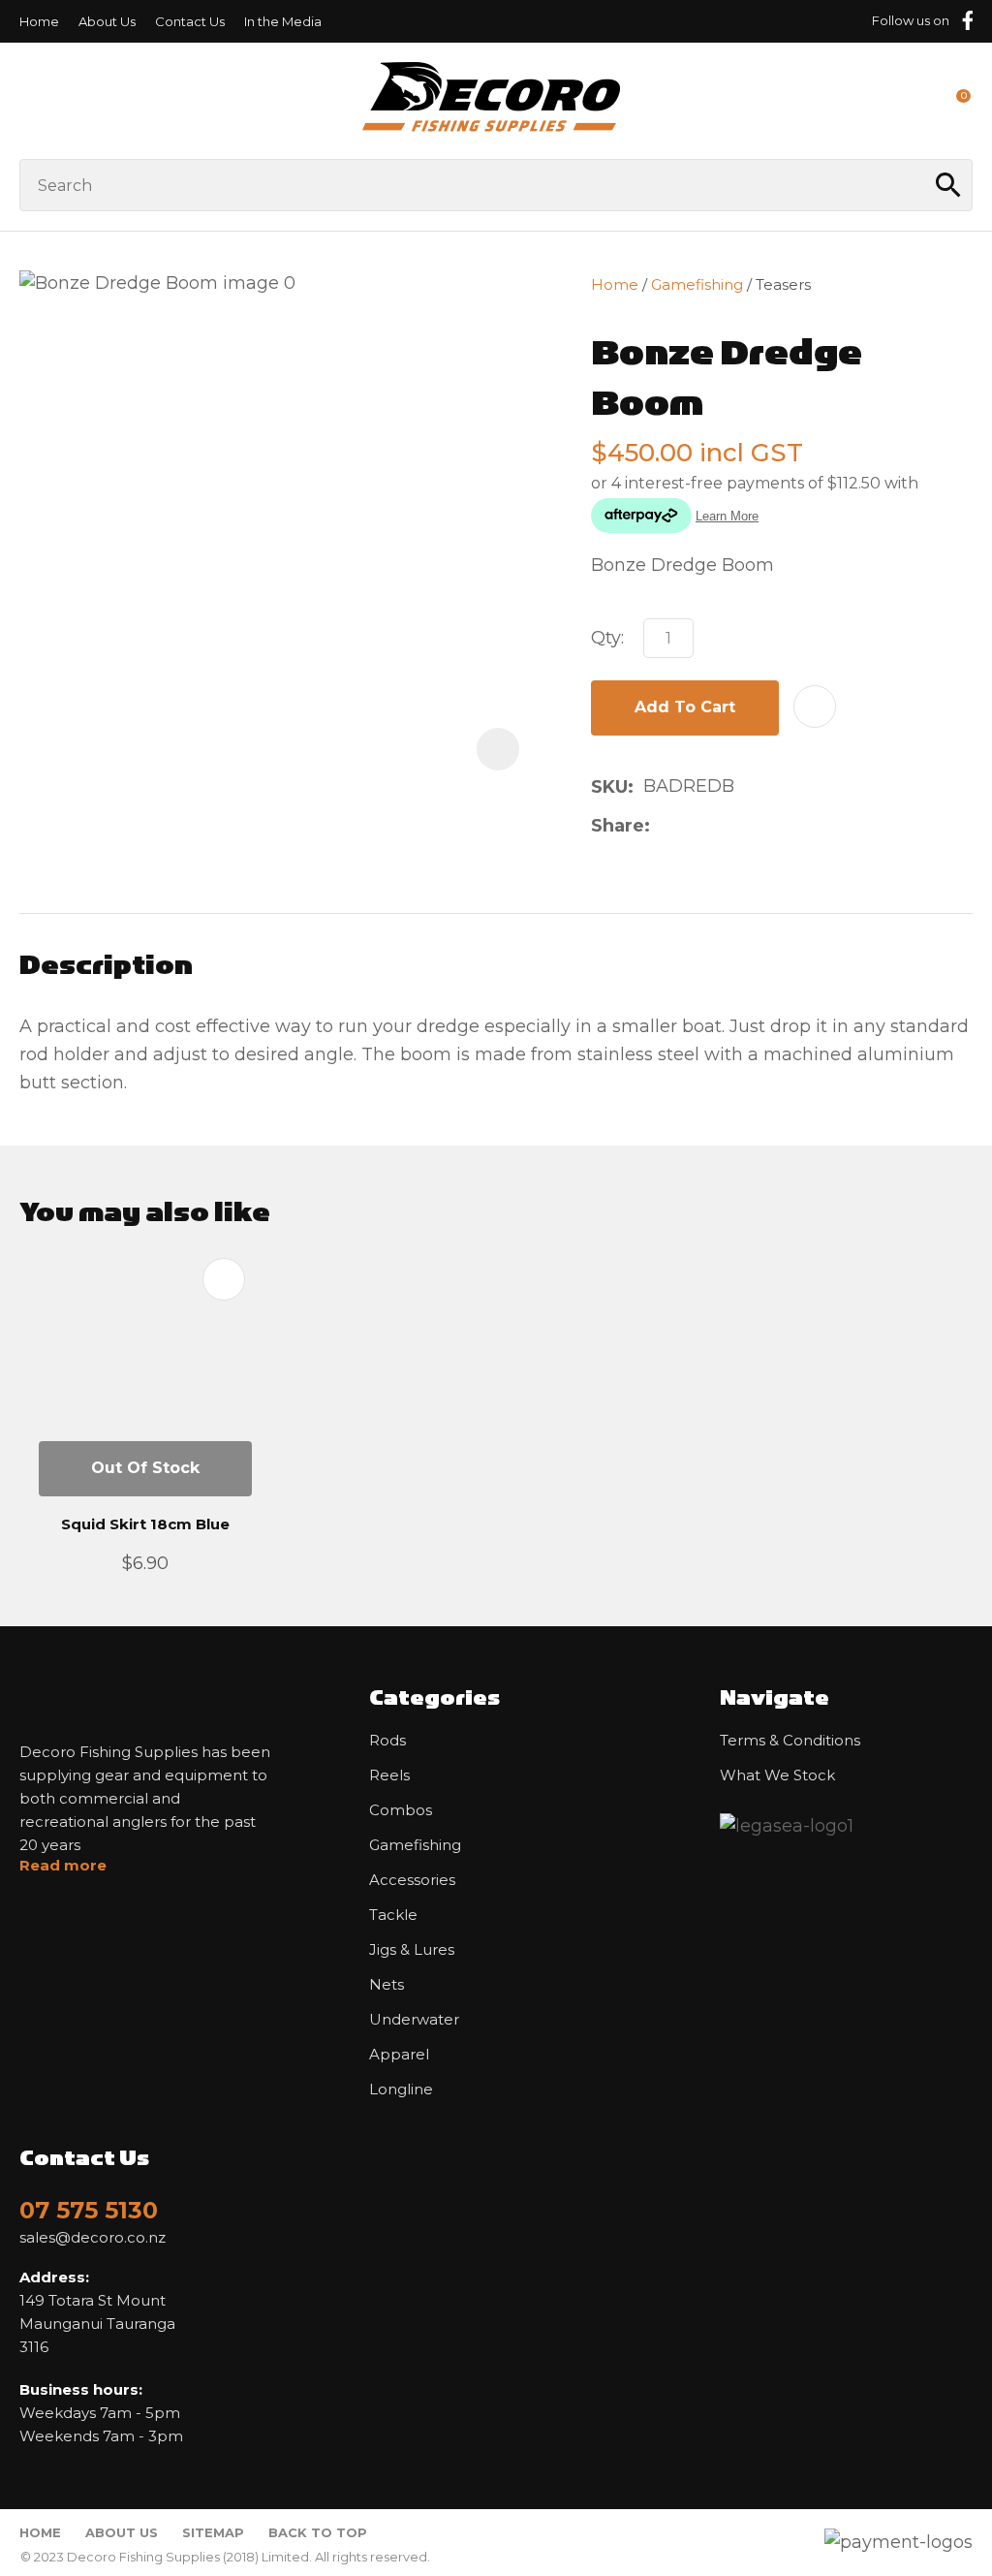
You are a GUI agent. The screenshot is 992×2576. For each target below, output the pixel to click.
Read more (63, 1866)
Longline (401, 2089)
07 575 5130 (89, 2210)
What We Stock (777, 1775)
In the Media (283, 21)
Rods (387, 1741)
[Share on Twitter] (690, 826)
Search (949, 185)
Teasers (783, 284)
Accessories (412, 1880)
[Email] (721, 825)
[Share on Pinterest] (752, 826)
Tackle (393, 1915)
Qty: (607, 638)
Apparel (399, 2055)
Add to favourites (224, 1279)
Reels (389, 1775)
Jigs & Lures (412, 1950)
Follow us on (911, 20)
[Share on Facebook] (663, 825)
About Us (107, 21)
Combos (401, 1810)
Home (39, 21)
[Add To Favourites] (815, 707)
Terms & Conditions (790, 1741)
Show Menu (31, 100)
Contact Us (190, 21)
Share (618, 826)
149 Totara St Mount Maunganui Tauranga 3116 (97, 2312)
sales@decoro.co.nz (93, 2238)
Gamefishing (697, 284)
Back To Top (318, 2532)
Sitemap (213, 2532)
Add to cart (685, 707)
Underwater (414, 2020)
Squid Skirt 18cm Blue (145, 1524)
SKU (609, 787)
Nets (387, 1985)
